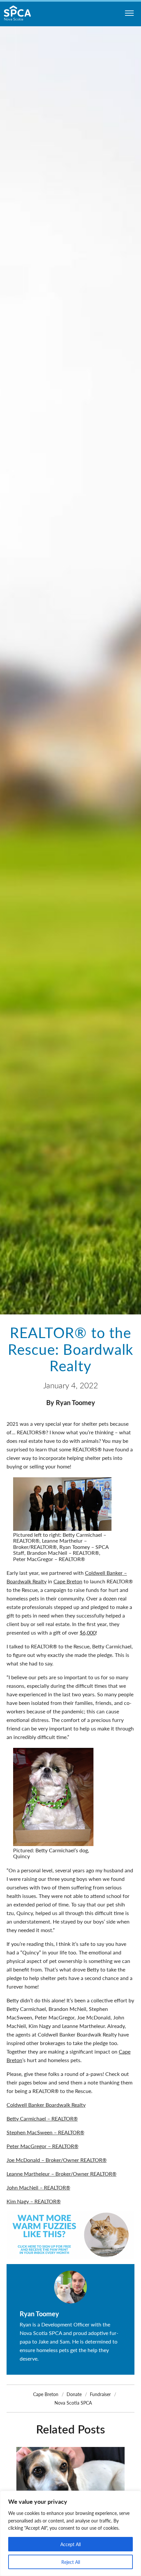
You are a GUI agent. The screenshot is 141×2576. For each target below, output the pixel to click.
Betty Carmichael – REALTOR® (42, 2118)
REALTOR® (103, 2174)
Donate (74, 2394)
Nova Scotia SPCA (73, 2403)
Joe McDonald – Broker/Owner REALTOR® (57, 2160)
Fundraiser (100, 2394)
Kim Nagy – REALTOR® (34, 2201)
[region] (70, 2533)
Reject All (71, 2562)
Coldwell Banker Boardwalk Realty (46, 2105)
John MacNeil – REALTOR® (38, 2187)
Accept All (70, 2544)
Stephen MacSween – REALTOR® (45, 2132)
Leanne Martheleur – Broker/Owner (48, 2174)
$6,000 (88, 1632)
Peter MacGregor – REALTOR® (42, 2146)
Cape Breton (68, 1581)
